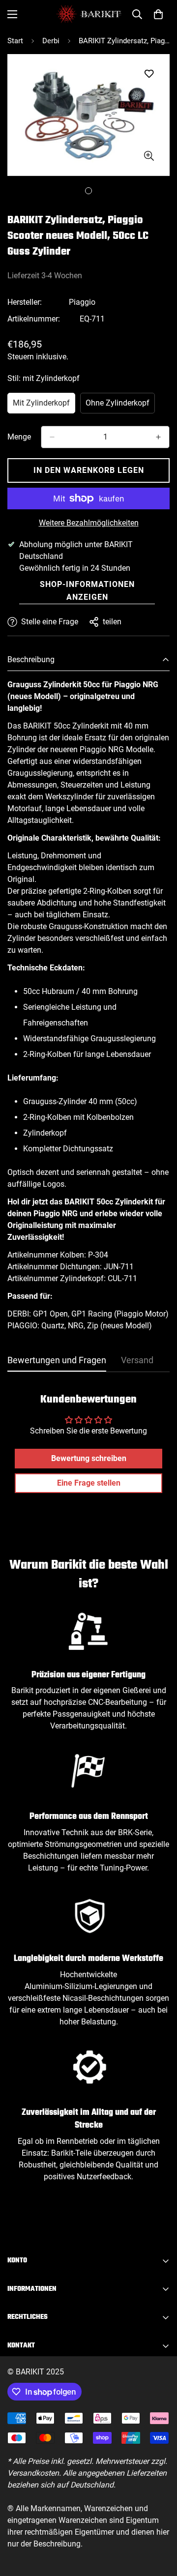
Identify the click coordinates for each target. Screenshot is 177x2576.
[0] (158, 14)
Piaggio (82, 302)
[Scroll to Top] (159, 2524)
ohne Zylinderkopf (120, 406)
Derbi (51, 41)
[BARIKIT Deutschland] (89, 14)
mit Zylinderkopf (44, 406)
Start (15, 41)
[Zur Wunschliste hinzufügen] (149, 74)
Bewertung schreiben (89, 1458)
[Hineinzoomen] (149, 156)
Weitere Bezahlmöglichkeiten (89, 523)
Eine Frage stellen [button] (89, 1483)
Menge (19, 437)
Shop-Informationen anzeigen (87, 591)
